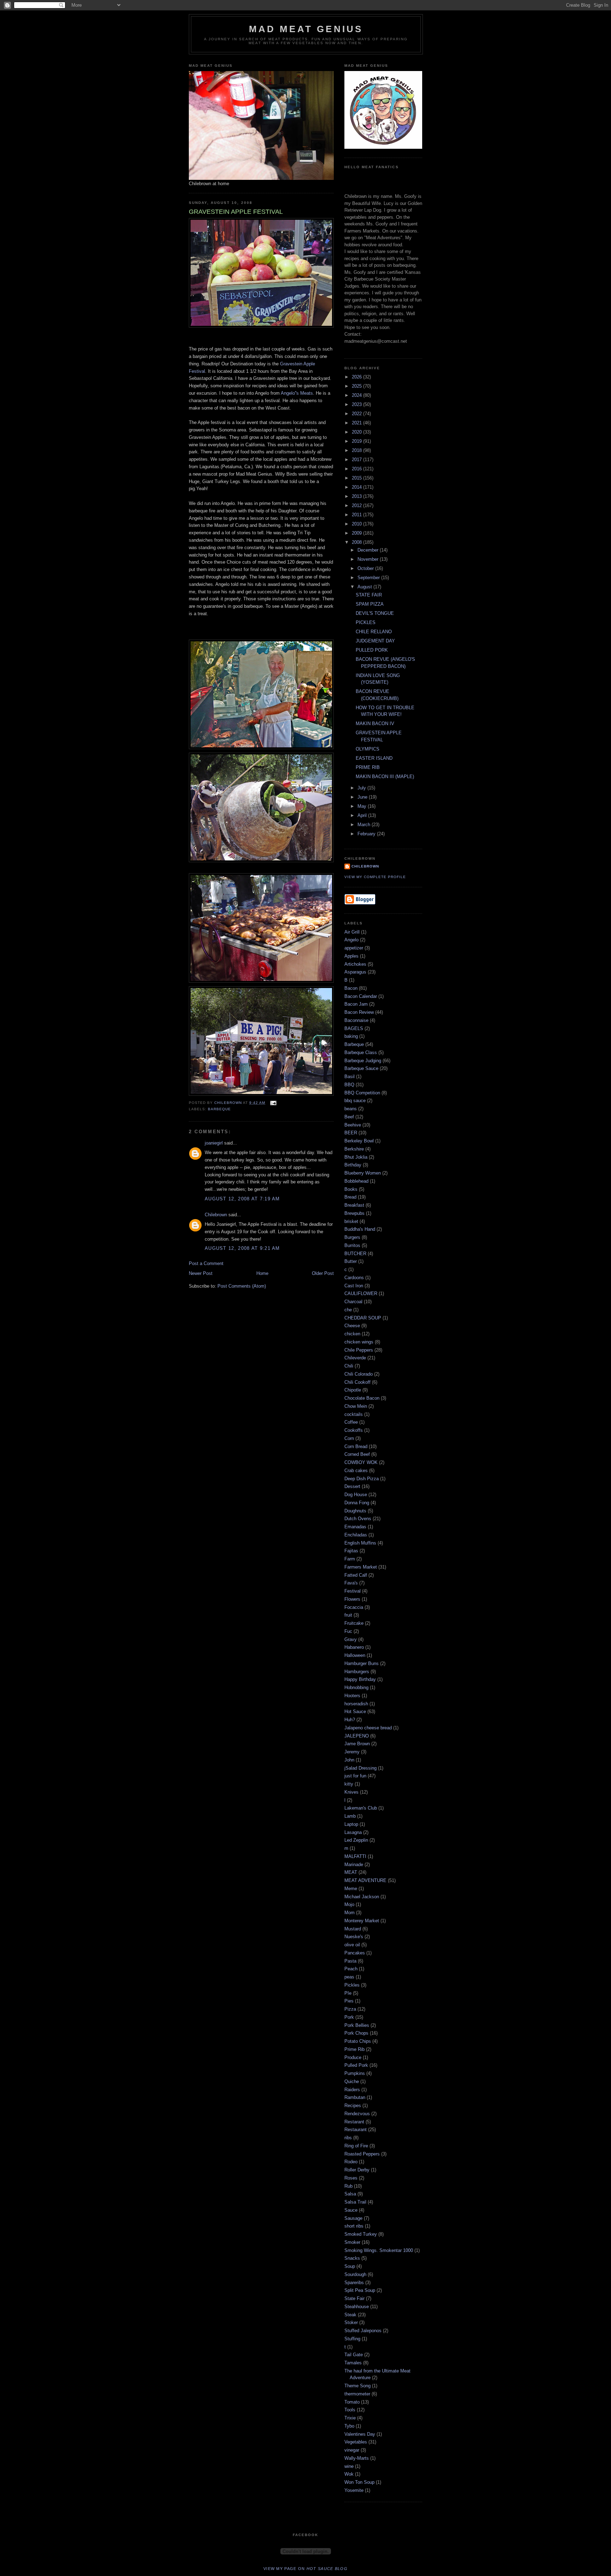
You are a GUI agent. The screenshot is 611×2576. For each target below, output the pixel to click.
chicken (352, 1334)
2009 (357, 533)
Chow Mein (356, 1406)
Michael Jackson (362, 1897)
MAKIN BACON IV (375, 724)
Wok (349, 2474)
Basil (350, 1077)
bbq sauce (355, 1101)
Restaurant (356, 2130)
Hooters (352, 1696)
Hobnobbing (356, 1687)
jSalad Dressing (360, 1768)
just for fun (355, 1776)
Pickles (352, 1985)
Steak (350, 2315)
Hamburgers (357, 1672)
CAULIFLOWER (361, 1293)
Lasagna (353, 1832)
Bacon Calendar (361, 996)
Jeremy (352, 1752)
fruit (348, 1615)
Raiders (352, 2090)
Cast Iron (354, 1286)
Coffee (351, 1422)
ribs (348, 2138)
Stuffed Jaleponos (363, 2331)
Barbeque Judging (363, 1061)
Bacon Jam (356, 1004)
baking (351, 1036)
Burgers (352, 1237)
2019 (357, 441)
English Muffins (360, 1543)
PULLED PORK (372, 650)
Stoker (351, 2322)
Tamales (353, 2363)
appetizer (354, 948)
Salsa (350, 2194)
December (369, 550)
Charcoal (353, 1302)
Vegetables (356, 2442)
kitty (349, 1784)
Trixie (350, 2418)
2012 (357, 505)
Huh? (350, 1720)
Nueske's (354, 1937)
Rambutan (355, 2097)
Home (262, 1273)
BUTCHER (355, 1254)
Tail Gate (354, 2355)
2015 (357, 478)
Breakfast (354, 1205)
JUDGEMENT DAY (375, 641)
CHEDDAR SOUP (363, 1318)
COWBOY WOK (361, 1462)
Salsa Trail (355, 2202)
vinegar (352, 2450)
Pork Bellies (357, 2025)
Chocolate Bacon (362, 1398)
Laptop (351, 1824)
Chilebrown (216, 1215)
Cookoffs (354, 1430)
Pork (349, 2017)
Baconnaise (356, 1020)
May (363, 806)
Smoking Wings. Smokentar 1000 (379, 2250)
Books (351, 1189)
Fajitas (351, 1551)
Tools (350, 2410)
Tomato (352, 2402)
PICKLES (366, 622)
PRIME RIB (368, 767)
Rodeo (351, 2162)
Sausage (353, 2218)
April (363, 815)
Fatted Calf (356, 1575)
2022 (357, 414)
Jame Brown (357, 1744)
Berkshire (354, 1149)
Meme (351, 1889)
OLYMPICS (368, 749)
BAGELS (354, 1028)
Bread (350, 1197)
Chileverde (355, 1358)
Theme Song (357, 2386)
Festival (353, 1591)
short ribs (354, 2226)
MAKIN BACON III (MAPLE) (385, 777)
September (369, 578)
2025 (357, 386)
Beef (349, 1117)
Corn (349, 1438)
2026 (357, 377)
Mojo (349, 1904)
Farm (350, 1559)
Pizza (350, 2009)
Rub (348, 2186)
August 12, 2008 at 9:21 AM (242, 1248)
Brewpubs (354, 1213)
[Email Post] (273, 1103)
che (348, 1310)
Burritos (352, 1245)
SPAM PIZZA (370, 604)
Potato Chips (358, 2041)
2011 (357, 515)
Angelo (351, 940)
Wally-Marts (357, 2458)
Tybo (349, 2426)
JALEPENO (357, 1736)
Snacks (352, 2258)
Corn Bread (356, 1446)
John (349, 1760)
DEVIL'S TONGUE (375, 613)
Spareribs (354, 2283)
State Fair (354, 2298)
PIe (348, 1993)
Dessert (352, 1486)
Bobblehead (356, 1181)
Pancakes (355, 1953)
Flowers (352, 1599)
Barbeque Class (361, 1052)
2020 (357, 432)
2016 (357, 469)
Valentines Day (360, 2434)
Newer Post (201, 1273)
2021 (357, 423)
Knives (351, 1792)
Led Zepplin (356, 1840)
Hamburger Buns (362, 1663)
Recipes (353, 2106)
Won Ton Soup (359, 2482)
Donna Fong (357, 1503)
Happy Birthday (360, 1679)
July (362, 788)
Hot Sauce (355, 1712)
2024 (357, 395)
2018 (357, 450)
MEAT (351, 1872)
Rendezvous (357, 2114)
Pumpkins (355, 2073)
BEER (351, 1133)
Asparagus (355, 972)
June (363, 797)
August (365, 587)
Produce (353, 2057)
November (369, 559)
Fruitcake (354, 1623)
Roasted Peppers (362, 2154)
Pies (349, 2001)
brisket (351, 1221)
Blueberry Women (363, 1173)
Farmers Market (361, 1567)
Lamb (350, 1816)
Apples (351, 956)
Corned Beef (357, 1454)
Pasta (350, 1961)
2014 (357, 487)
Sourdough (355, 2274)
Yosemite (354, 2490)
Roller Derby (357, 2170)
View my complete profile (375, 877)
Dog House (356, 1495)
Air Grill (352, 932)
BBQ (349, 1085)
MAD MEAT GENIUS (306, 29)
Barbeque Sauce (361, 1068)
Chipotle (353, 1390)
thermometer (357, 2394)
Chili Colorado (359, 1374)
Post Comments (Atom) (242, 1286)
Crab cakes (356, 1471)
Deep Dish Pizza (362, 1479)
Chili (349, 1366)
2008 (357, 542)
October (366, 568)
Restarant (354, 2122)
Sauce (351, 2210)
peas (349, 1977)
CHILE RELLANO (374, 632)
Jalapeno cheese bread (368, 1728)
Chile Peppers (359, 1350)
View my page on (305, 2569)
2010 (357, 524)
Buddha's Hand (360, 1229)
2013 (357, 496)
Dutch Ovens (358, 1519)
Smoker (352, 2242)
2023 (357, 404)
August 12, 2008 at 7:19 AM (242, 1199)
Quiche (352, 2081)
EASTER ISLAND (374, 758)
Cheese (352, 1326)
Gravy (351, 1639)
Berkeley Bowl (359, 1141)
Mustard (353, 1929)
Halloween (355, 1655)
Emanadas (355, 1527)
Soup (350, 2266)
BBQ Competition (362, 1093)
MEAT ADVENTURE (365, 1880)
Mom (350, 1913)
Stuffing (352, 2339)
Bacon (351, 988)
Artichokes (355, 964)
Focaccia (354, 1607)
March (365, 825)
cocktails (354, 1414)
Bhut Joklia (356, 1157)
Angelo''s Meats (297, 393)
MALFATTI (355, 1856)
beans (351, 1109)
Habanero (354, 1647)
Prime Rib (354, 2049)
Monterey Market (362, 1921)
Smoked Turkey (361, 2234)
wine (349, 2466)
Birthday (353, 1165)
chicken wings (359, 1342)
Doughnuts (355, 1511)
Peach (351, 1969)
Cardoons (354, 1278)
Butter (351, 1261)
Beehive (353, 1125)
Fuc (348, 1631)
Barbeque (219, 1109)
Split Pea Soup (360, 2290)
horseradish (356, 1704)
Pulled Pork (356, 2065)
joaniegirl (214, 1143)
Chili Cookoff (357, 1382)
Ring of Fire (356, 2146)
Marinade (354, 1865)
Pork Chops (356, 2033)
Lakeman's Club (361, 1808)
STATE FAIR (369, 595)
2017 (357, 460)
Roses (351, 2178)
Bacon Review (359, 1012)
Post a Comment (206, 1263)
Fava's (351, 1583)
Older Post (323, 1273)
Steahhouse (357, 2307)
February (367, 834)
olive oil (352, 1945)
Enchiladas (356, 1535)
